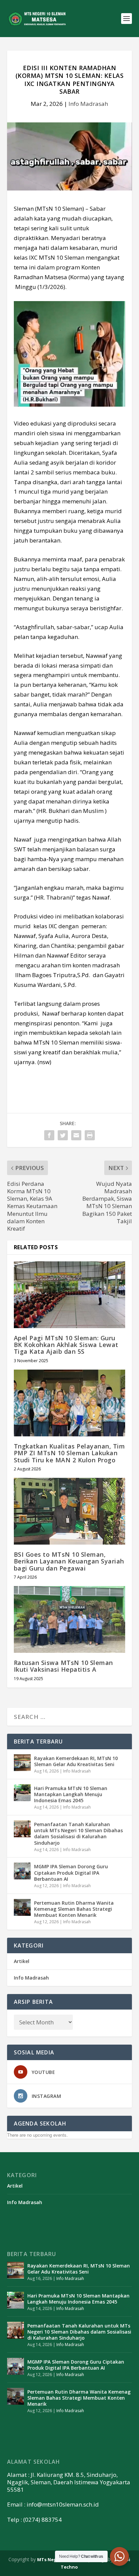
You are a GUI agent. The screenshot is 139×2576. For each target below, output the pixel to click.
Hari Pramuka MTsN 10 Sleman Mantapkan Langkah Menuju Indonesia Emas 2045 (71, 1794)
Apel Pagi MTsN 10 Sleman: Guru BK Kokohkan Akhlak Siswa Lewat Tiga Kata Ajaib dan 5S (66, 1345)
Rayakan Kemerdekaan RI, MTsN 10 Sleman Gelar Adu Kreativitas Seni (76, 1761)
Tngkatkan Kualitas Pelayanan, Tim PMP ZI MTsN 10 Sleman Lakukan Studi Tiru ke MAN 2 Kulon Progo (69, 1453)
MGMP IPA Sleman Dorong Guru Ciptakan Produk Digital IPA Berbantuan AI (71, 1872)
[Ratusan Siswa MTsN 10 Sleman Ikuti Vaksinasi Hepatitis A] (70, 1619)
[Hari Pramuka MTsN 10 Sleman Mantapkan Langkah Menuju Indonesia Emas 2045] (22, 1793)
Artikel (22, 1961)
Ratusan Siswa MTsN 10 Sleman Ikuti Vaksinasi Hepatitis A (63, 1666)
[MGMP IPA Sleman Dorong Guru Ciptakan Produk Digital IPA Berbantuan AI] (22, 1871)
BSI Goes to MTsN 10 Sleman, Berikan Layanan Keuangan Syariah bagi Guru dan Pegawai (69, 1561)
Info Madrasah (88, 104)
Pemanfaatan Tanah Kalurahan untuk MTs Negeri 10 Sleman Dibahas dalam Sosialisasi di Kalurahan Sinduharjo (78, 1834)
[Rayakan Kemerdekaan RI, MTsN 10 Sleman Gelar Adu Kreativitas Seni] (22, 1763)
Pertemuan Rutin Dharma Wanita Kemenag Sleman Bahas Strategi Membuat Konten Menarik (74, 1909)
